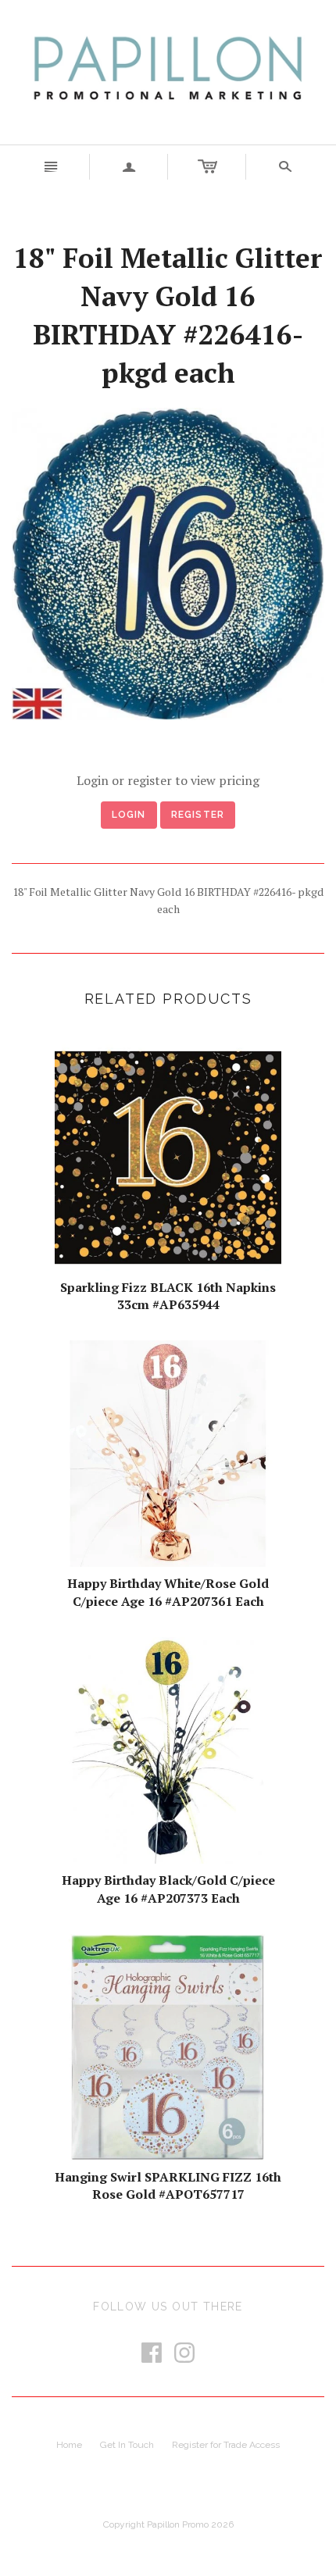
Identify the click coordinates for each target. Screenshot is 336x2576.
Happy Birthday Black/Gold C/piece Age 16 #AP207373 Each (168, 1889)
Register (198, 815)
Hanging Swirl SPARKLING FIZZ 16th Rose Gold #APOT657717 (168, 2185)
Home (69, 2445)
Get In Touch (127, 2445)
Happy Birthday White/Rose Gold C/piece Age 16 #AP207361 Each (168, 1592)
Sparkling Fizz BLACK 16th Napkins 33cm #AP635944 (168, 1296)
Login (129, 815)
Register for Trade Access (226, 2445)
